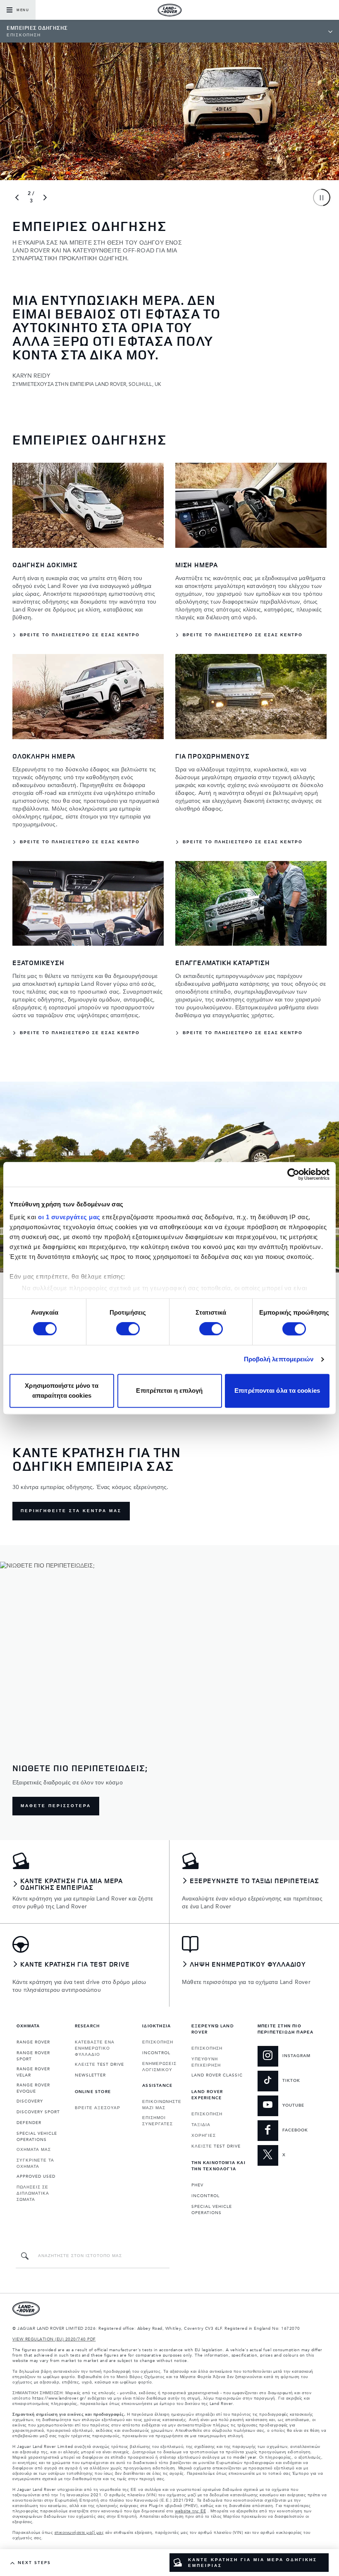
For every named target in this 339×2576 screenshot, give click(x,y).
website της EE (190, 2511)
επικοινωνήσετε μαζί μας (79, 2533)
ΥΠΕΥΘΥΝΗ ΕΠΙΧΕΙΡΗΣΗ (206, 2062)
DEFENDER (29, 2123)
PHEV (197, 2185)
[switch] (128, 1329)
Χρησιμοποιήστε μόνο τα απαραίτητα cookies (62, 1390)
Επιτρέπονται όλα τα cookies (277, 1390)
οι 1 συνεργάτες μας (69, 1217)
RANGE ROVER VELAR (33, 2072)
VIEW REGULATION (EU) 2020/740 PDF (54, 2339)
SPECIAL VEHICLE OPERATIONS (37, 2137)
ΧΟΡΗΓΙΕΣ (204, 2136)
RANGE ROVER (33, 2042)
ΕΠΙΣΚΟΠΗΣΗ (158, 2042)
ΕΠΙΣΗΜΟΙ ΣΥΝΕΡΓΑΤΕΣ (158, 2121)
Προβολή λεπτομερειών (279, 1359)
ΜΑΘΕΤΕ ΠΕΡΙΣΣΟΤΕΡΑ (56, 1806)
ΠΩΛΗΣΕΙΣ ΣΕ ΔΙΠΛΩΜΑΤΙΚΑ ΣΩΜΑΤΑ (33, 2193)
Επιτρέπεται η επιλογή (169, 1390)
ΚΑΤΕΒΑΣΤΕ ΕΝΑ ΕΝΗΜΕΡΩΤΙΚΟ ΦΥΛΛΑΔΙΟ (95, 2048)
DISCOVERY (30, 2101)
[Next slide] (45, 197)
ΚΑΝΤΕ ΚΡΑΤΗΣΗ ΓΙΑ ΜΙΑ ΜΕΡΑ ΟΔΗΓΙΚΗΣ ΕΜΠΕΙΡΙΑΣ (253, 2563)
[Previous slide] (17, 197)
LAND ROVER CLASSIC (217, 2075)
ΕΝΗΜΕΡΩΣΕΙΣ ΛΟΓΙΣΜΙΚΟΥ (159, 2067)
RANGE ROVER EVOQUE (33, 2088)
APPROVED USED (36, 2176)
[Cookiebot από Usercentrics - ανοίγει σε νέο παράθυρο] (293, 1174)
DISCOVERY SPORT (38, 2112)
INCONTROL (156, 2053)
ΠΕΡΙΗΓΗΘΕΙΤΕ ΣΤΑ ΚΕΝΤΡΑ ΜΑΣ (71, 1511)
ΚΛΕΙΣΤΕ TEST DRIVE (99, 2065)
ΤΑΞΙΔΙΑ (201, 2125)
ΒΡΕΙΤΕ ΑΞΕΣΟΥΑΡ (98, 2108)
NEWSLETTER (90, 2075)
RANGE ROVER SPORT (33, 2056)
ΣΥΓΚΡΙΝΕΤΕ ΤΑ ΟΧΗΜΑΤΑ (35, 2163)
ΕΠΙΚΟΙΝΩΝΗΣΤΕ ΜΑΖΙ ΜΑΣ (162, 2105)
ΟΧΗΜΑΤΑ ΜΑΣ (34, 2150)
